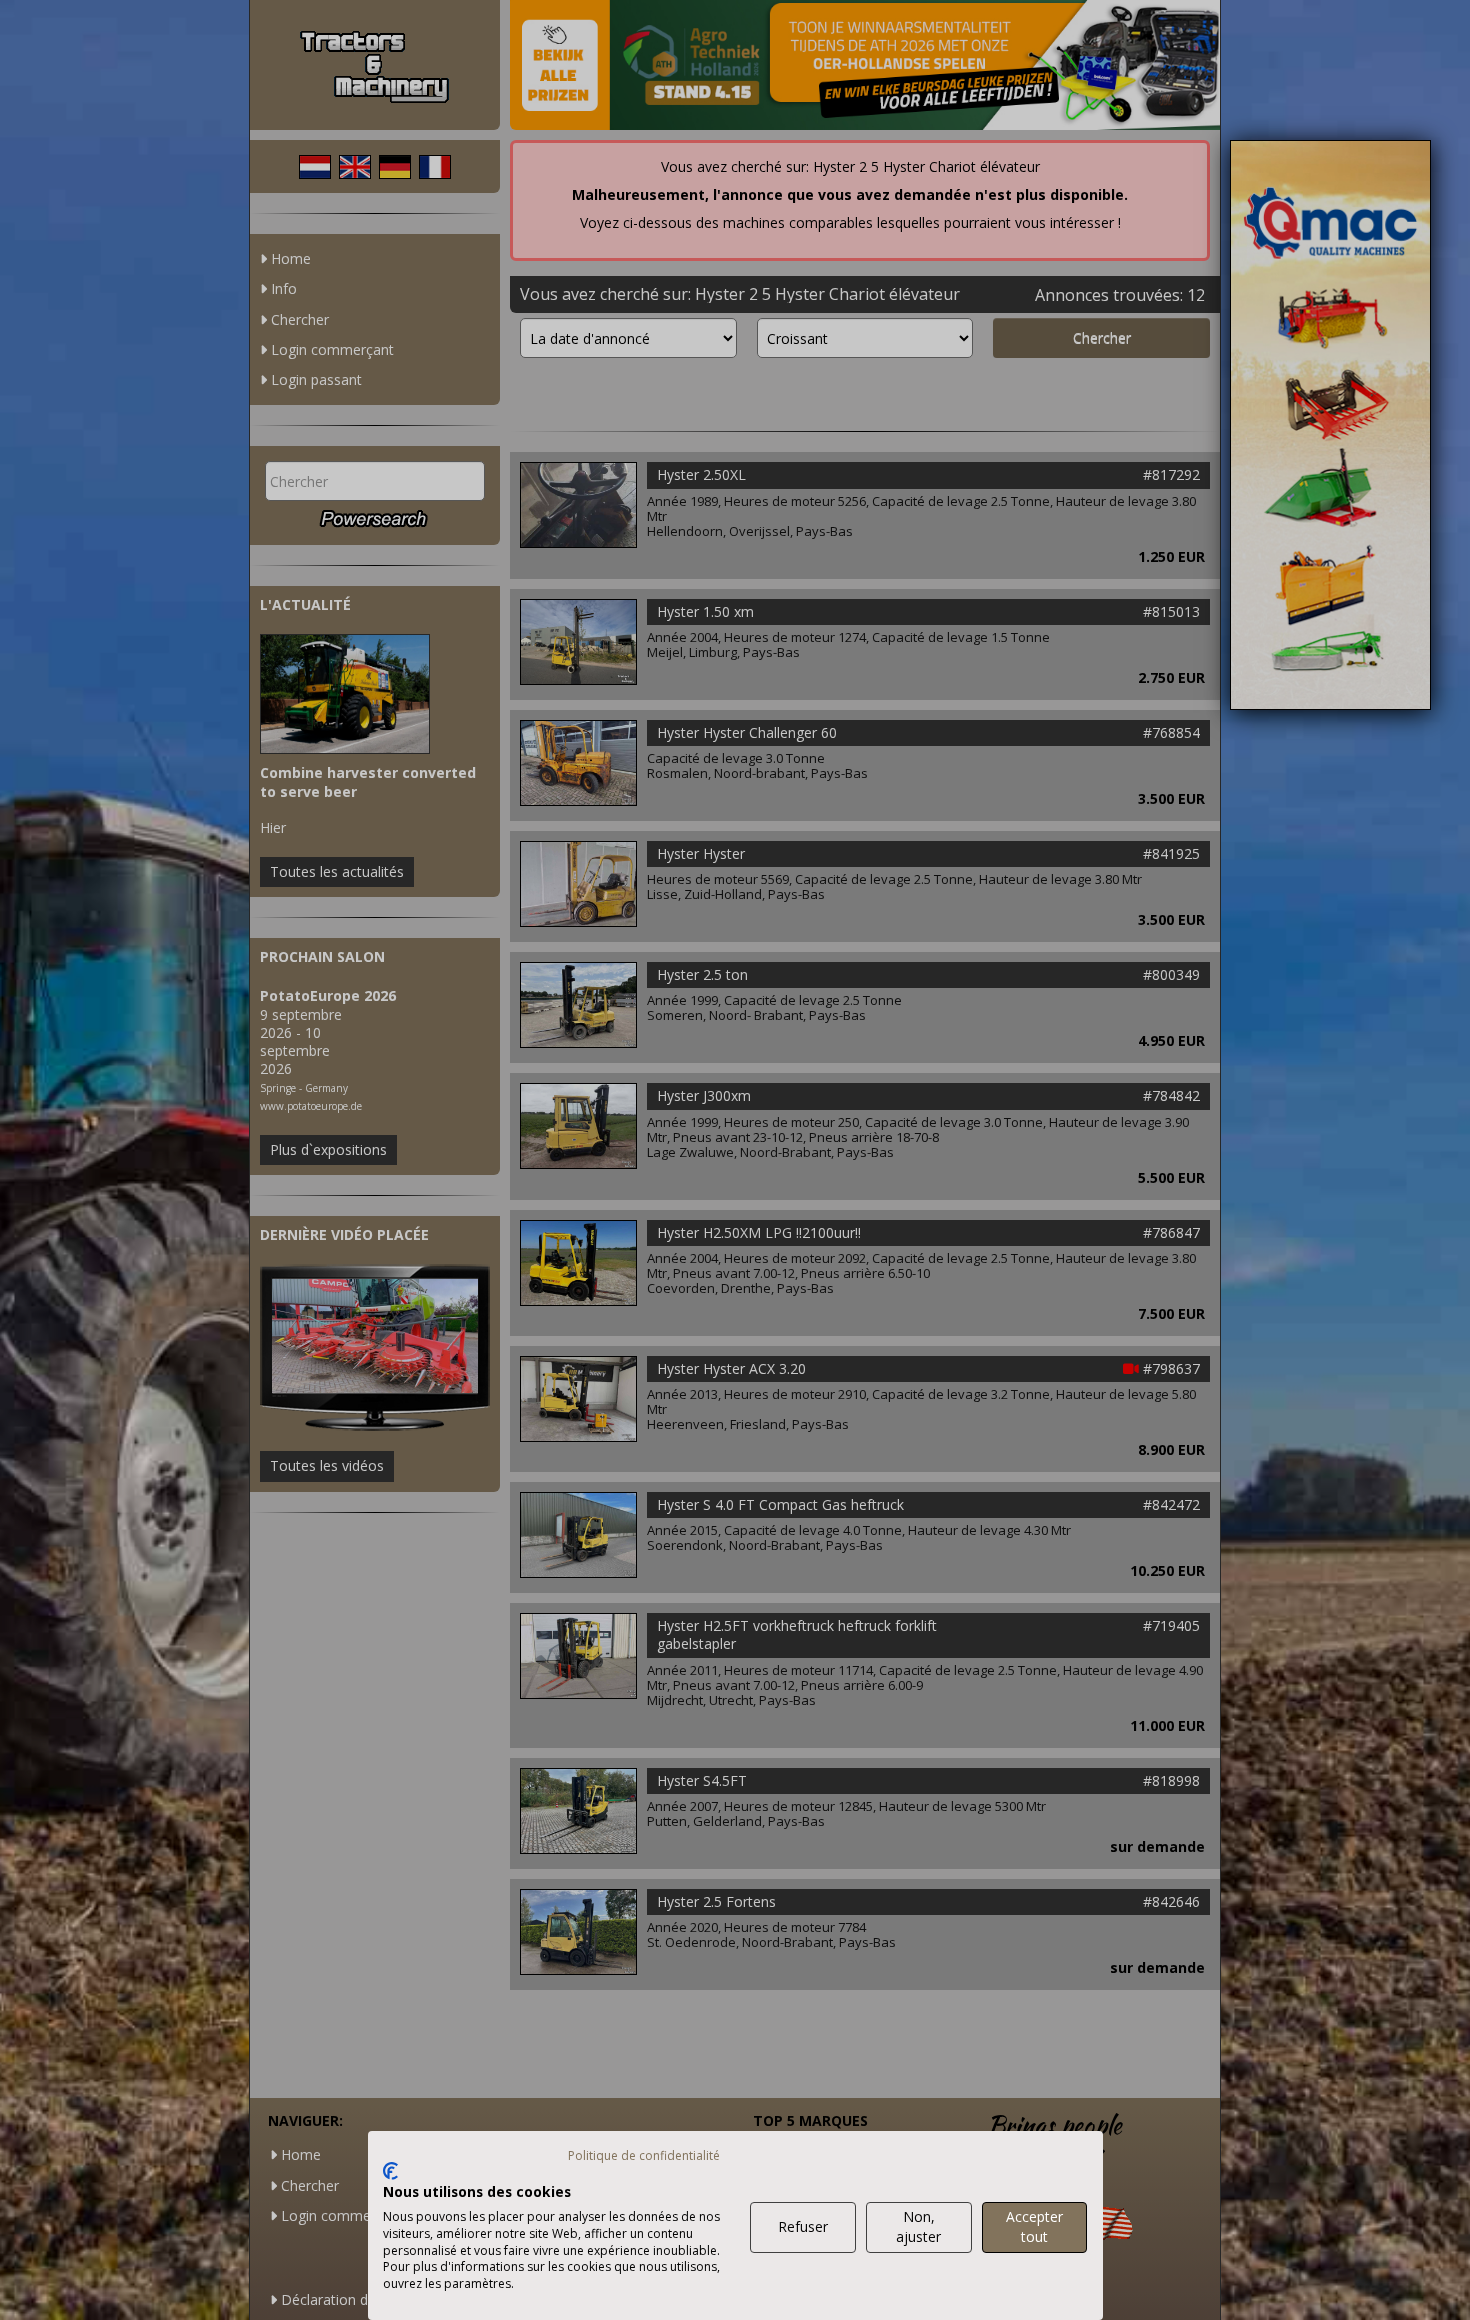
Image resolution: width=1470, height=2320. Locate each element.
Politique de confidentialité (644, 2155)
